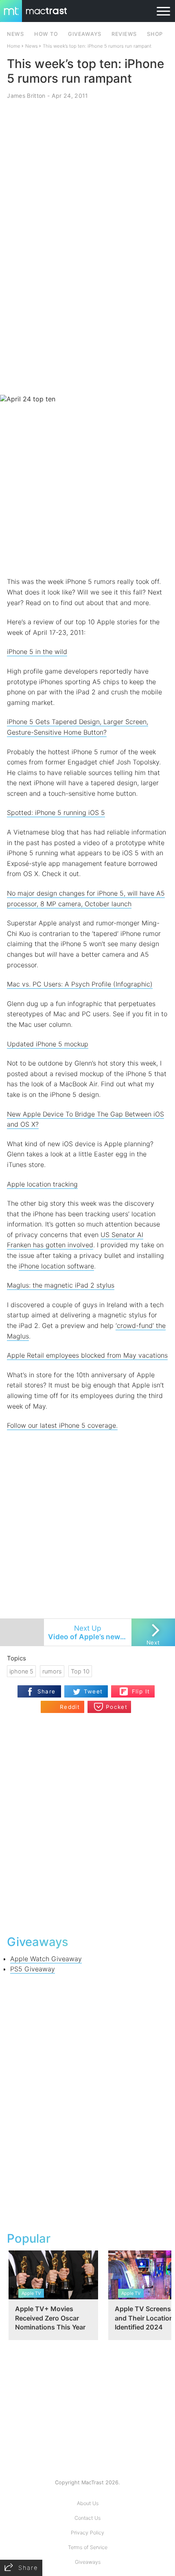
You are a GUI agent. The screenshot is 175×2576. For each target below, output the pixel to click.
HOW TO (46, 34)
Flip (137, 1688)
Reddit (70, 1707)
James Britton (26, 96)
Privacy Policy (87, 2533)
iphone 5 (21, 1671)
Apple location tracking (42, 1184)
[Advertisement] (87, 299)
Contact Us (87, 2518)
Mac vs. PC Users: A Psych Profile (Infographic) (80, 984)
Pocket (117, 1707)
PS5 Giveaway (33, 1969)
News (32, 46)
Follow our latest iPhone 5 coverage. (62, 1425)
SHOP (155, 34)
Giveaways (88, 2562)
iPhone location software (56, 1266)
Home (14, 46)
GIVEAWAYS (85, 34)
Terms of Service (88, 2547)
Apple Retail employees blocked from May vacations (87, 1355)
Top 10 (80, 1671)
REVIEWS (124, 34)
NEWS (15, 34)
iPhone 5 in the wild (37, 652)
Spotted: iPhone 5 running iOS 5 (56, 812)
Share (47, 1691)
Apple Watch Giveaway (46, 1959)
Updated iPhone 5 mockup (48, 1044)
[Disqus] (87, 1823)
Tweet (93, 1691)
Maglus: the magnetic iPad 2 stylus (61, 1285)
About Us (88, 2503)
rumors (52, 1671)
